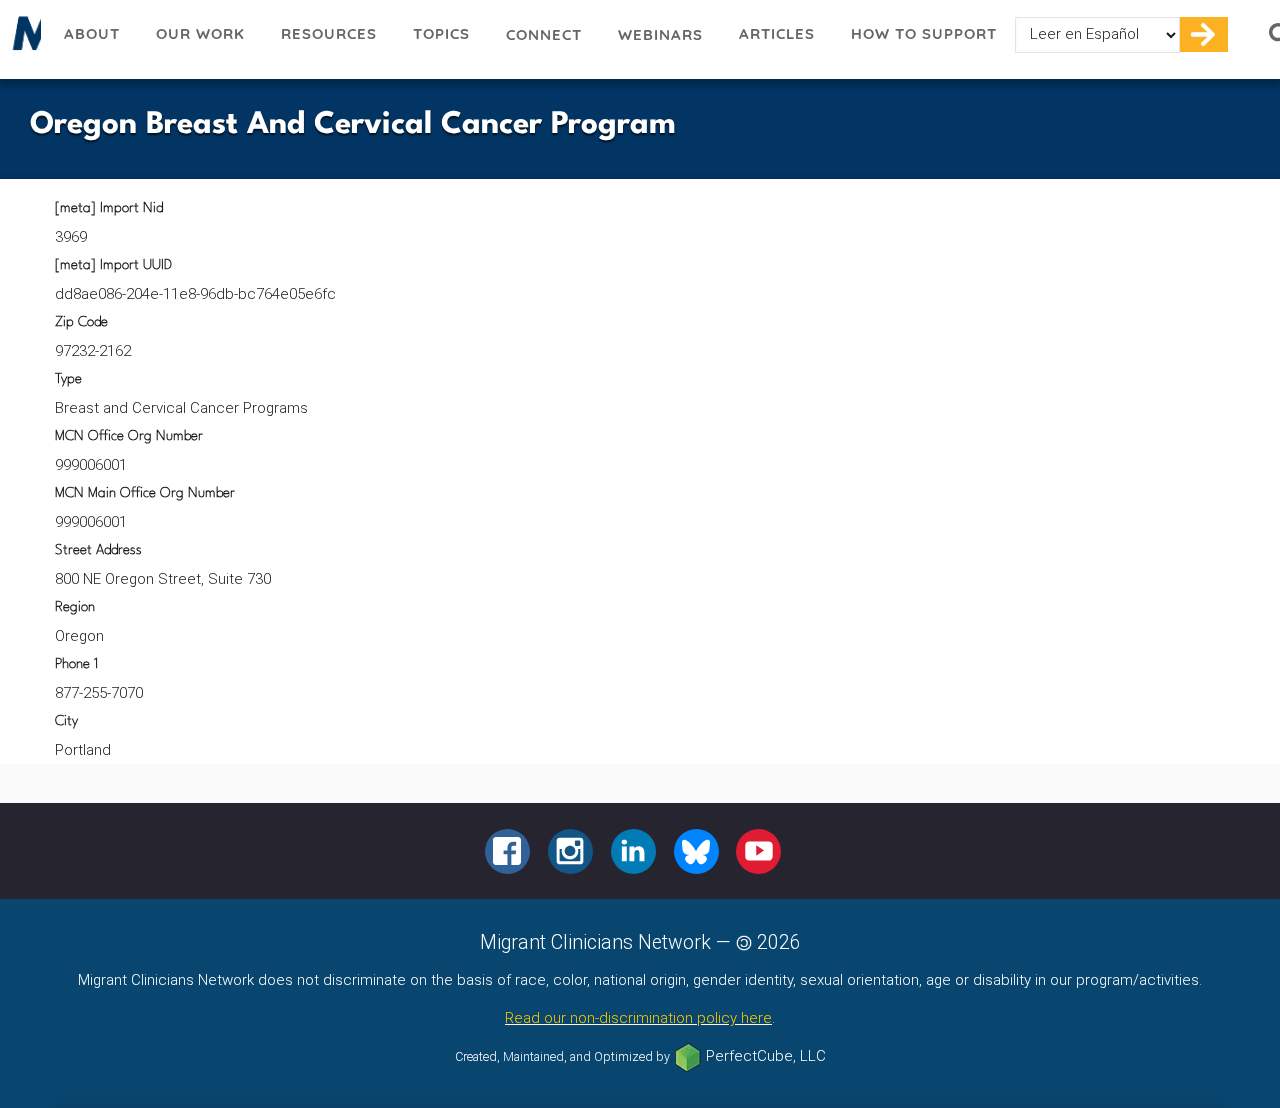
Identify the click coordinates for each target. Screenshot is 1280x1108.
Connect (544, 34)
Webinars (660, 34)
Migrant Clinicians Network (23, 39)
